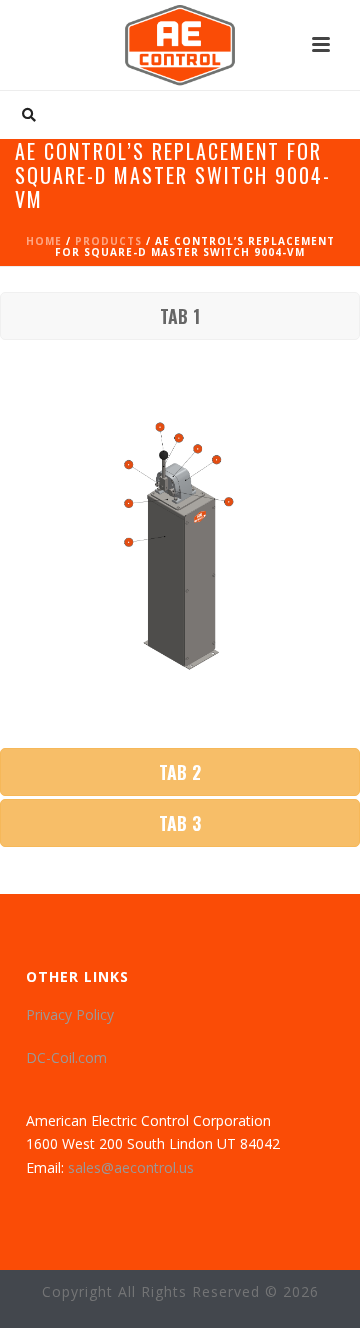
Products (108, 241)
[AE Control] (180, 45)
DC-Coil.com (66, 1057)
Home (44, 241)
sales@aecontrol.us (131, 1167)
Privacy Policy (70, 1014)
